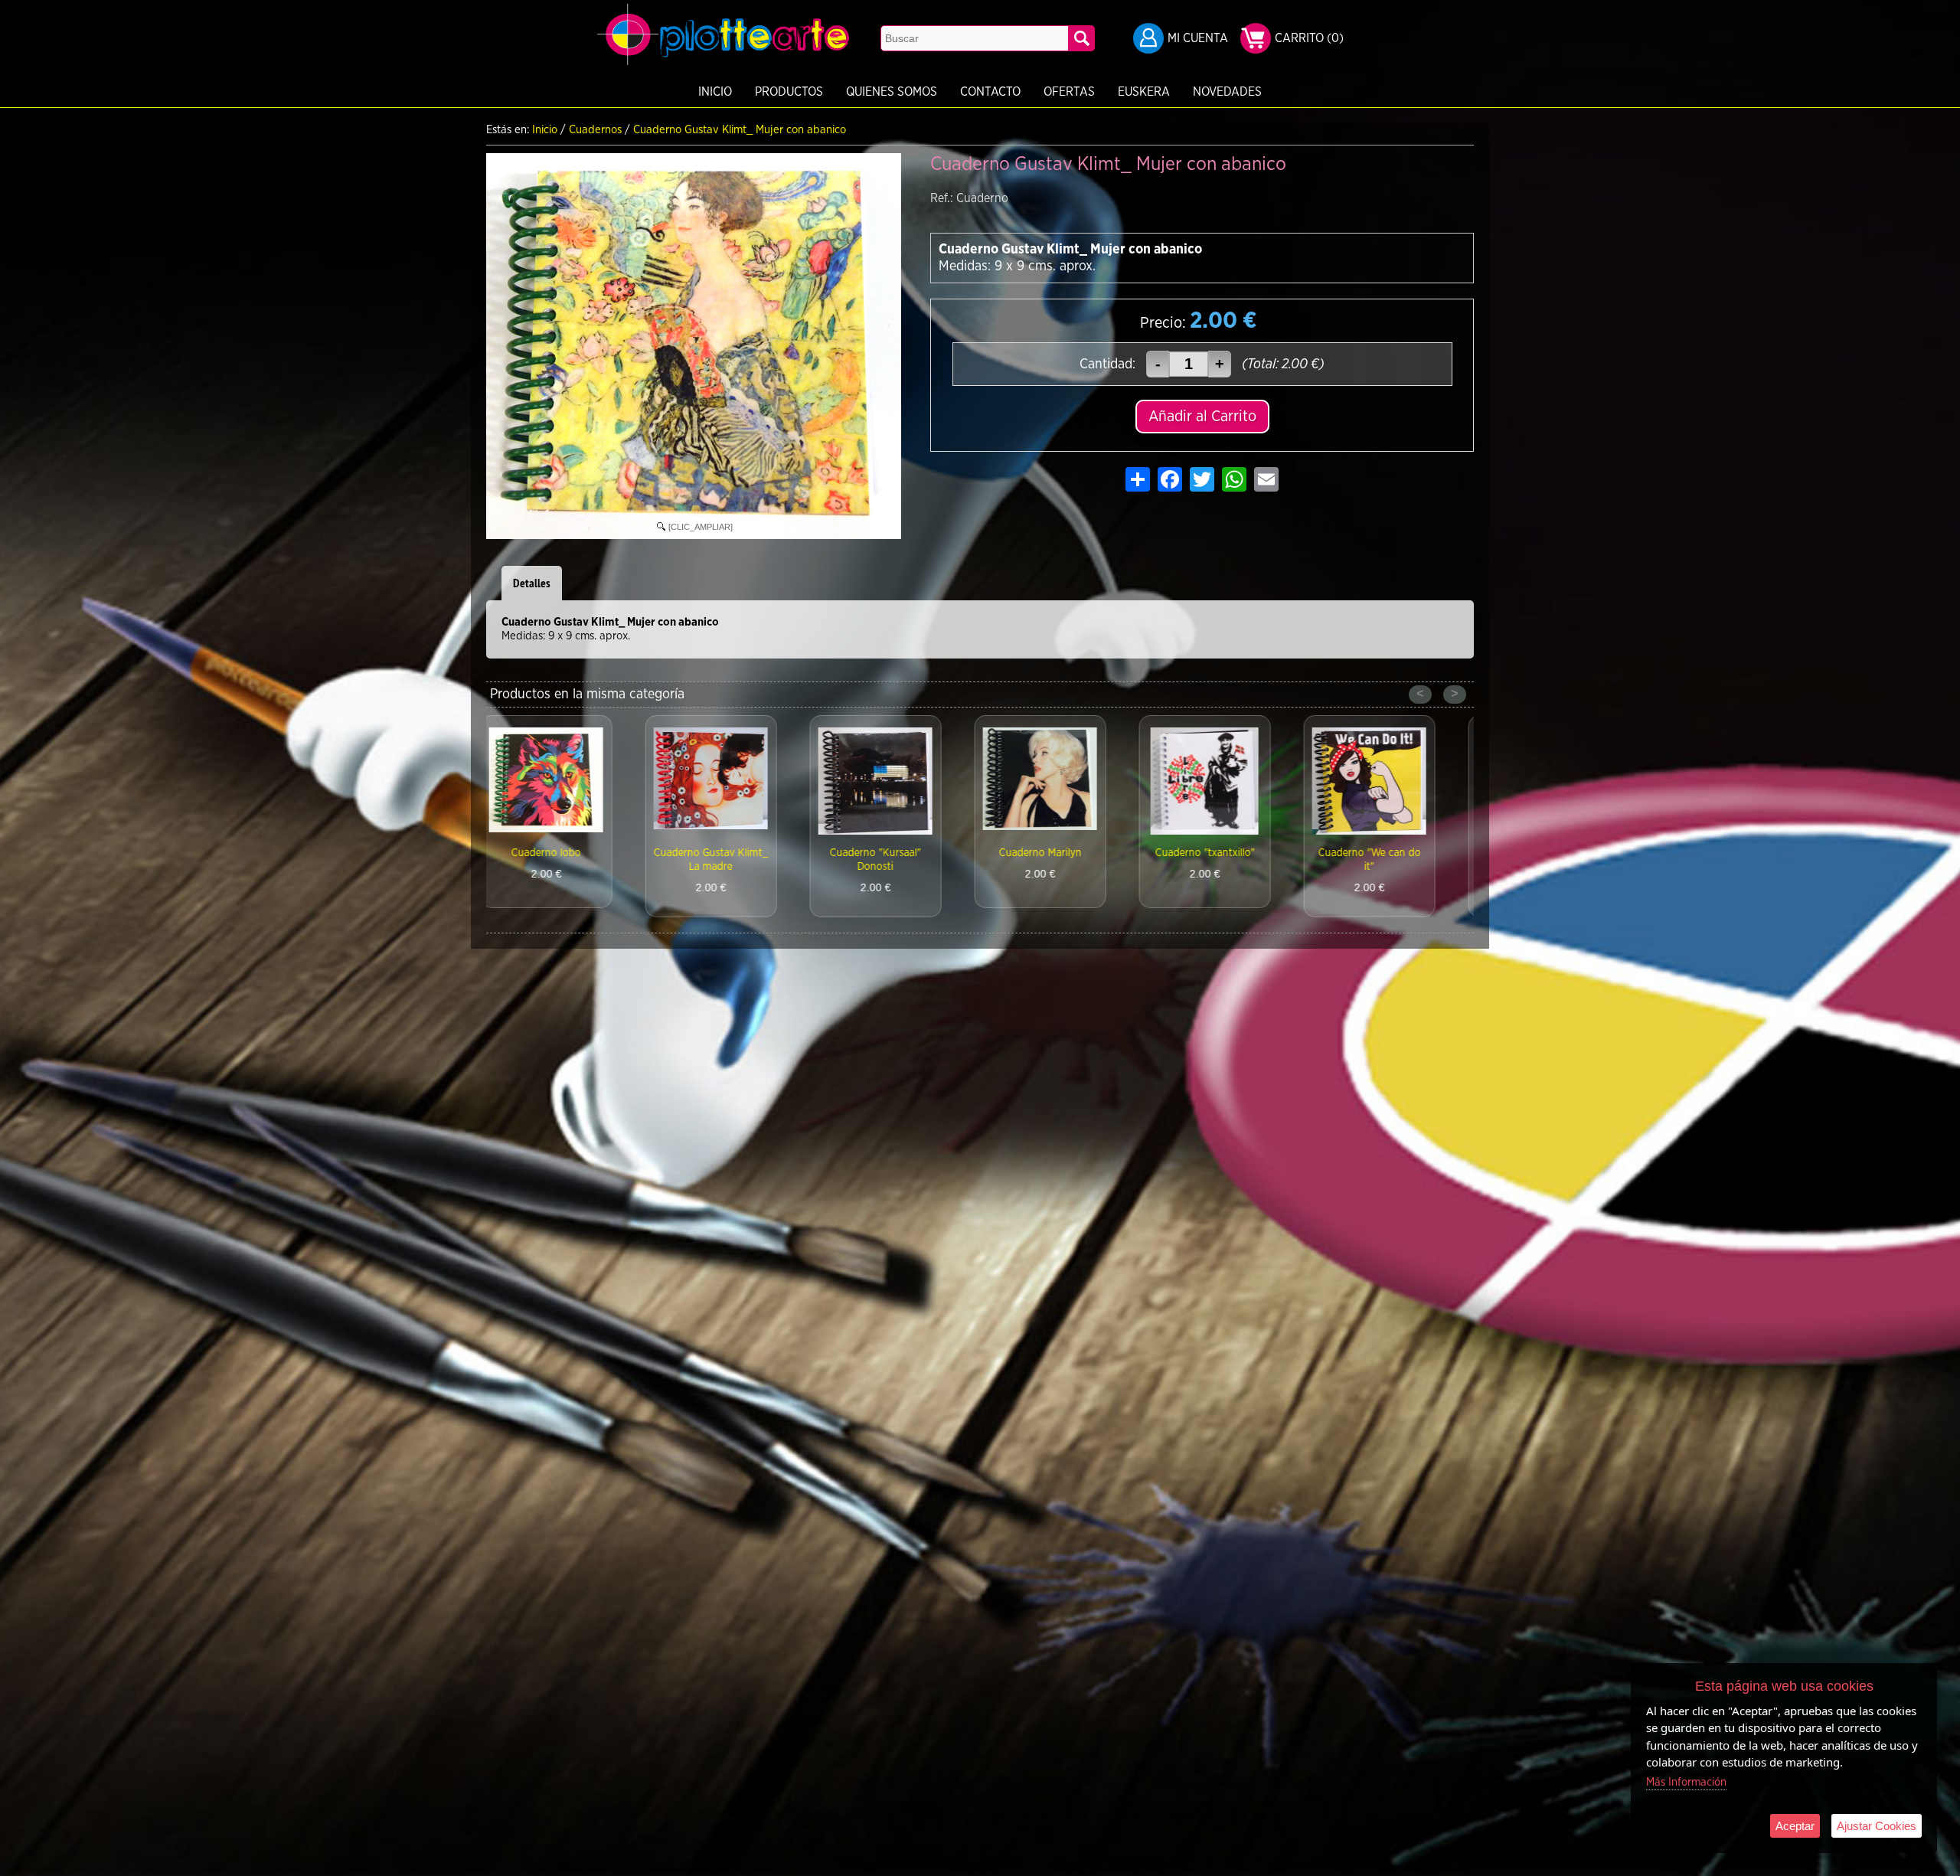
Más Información (1686, 1782)
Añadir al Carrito (1202, 417)
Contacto (990, 92)
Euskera (1144, 92)
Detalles (532, 583)
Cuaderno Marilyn (898, 853)
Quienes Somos (892, 92)
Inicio (715, 92)
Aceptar (1795, 1826)
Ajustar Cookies (1877, 1826)
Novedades (1227, 92)
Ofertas (1069, 92)
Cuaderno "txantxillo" (1063, 853)
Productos (789, 92)
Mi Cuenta (1198, 38)
